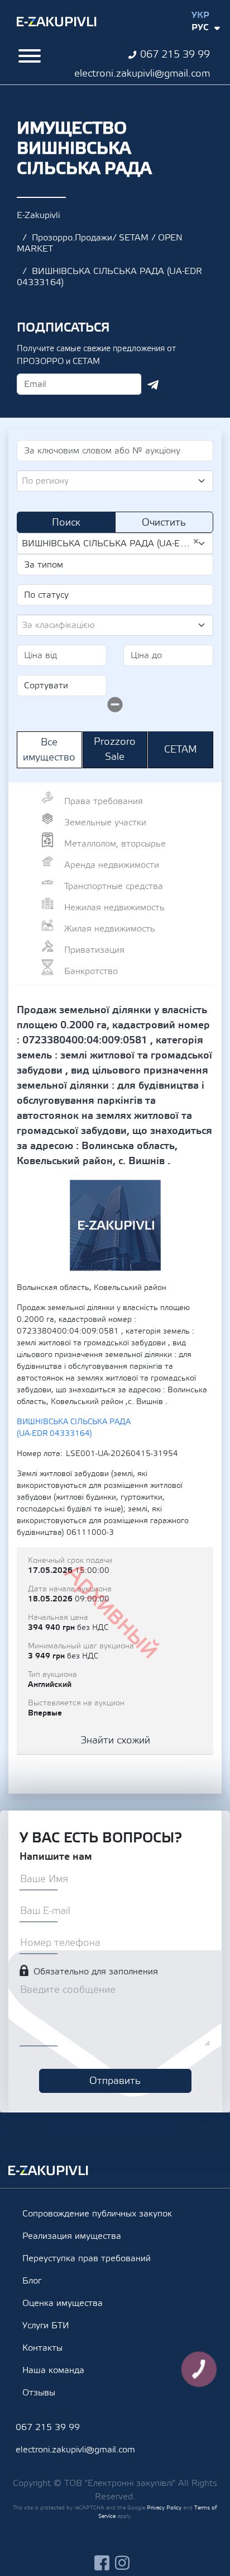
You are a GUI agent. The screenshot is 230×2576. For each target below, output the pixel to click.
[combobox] (115, 481)
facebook (102, 2563)
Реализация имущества (72, 2236)
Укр (200, 15)
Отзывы (39, 2393)
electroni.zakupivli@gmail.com (142, 74)
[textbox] (111, 481)
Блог (32, 2281)
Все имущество (49, 750)
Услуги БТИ (46, 2326)
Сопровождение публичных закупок (97, 2214)
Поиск (66, 523)
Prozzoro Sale (115, 749)
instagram (123, 2563)
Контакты (42, 2348)
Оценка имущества (63, 2303)
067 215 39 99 (175, 55)
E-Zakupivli (38, 215)
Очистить (164, 523)
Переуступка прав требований (87, 2258)
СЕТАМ (181, 750)
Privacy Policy (164, 2508)
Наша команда (53, 2370)
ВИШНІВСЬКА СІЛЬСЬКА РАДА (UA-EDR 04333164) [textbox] (111, 543)
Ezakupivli (57, 22)
